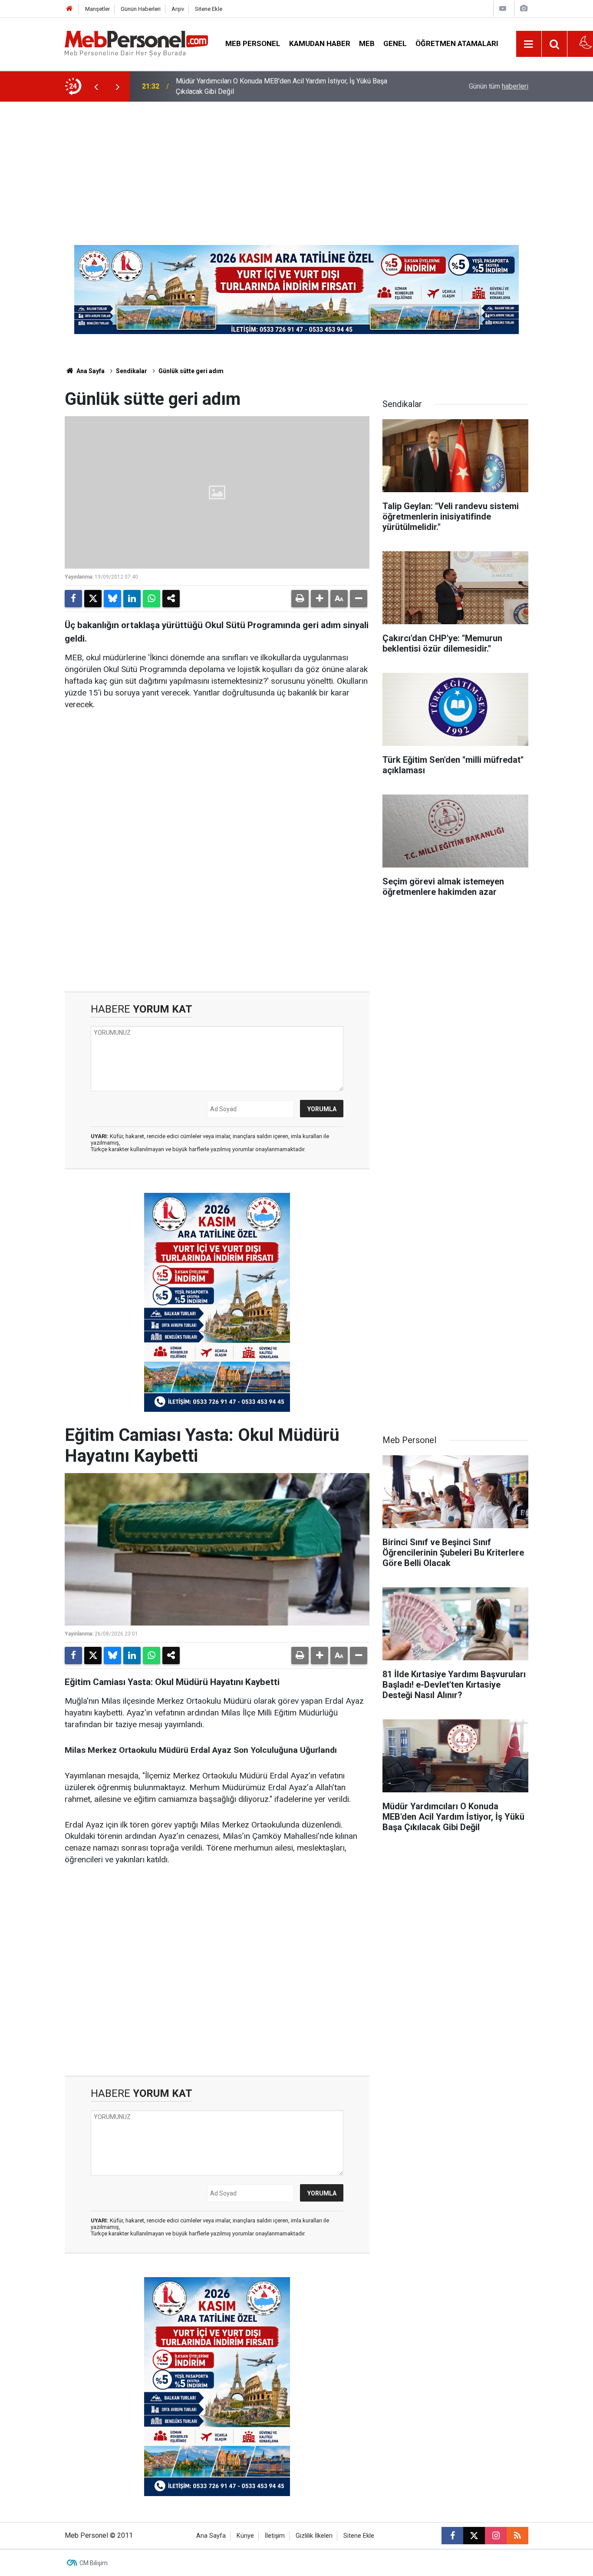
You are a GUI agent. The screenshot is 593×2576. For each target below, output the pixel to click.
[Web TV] (503, 8)
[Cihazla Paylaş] (171, 599)
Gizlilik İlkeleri (314, 2536)
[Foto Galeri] (524, 8)
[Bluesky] (112, 599)
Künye (245, 2536)
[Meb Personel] (136, 43)
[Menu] (529, 44)
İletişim (275, 2536)
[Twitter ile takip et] (474, 2536)
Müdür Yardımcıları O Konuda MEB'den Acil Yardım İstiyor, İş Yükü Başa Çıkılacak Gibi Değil (282, 86)
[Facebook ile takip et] (452, 2536)
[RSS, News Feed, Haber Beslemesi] (517, 2536)
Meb (367, 43)
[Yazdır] (300, 599)
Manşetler (97, 9)
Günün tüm (499, 86)
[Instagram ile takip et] (496, 2536)
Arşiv (178, 9)
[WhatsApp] (152, 599)
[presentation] (96, 86)
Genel (395, 43)
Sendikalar (132, 371)
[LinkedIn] (132, 599)
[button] (320, 599)
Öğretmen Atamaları (457, 43)
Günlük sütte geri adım (191, 371)
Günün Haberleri (141, 9)
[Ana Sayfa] (69, 9)
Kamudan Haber (320, 43)
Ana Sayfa (90, 371)
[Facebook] (73, 599)
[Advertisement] (296, 167)
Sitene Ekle (209, 9)
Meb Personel (253, 43)
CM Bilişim (94, 2563)
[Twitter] (93, 599)
